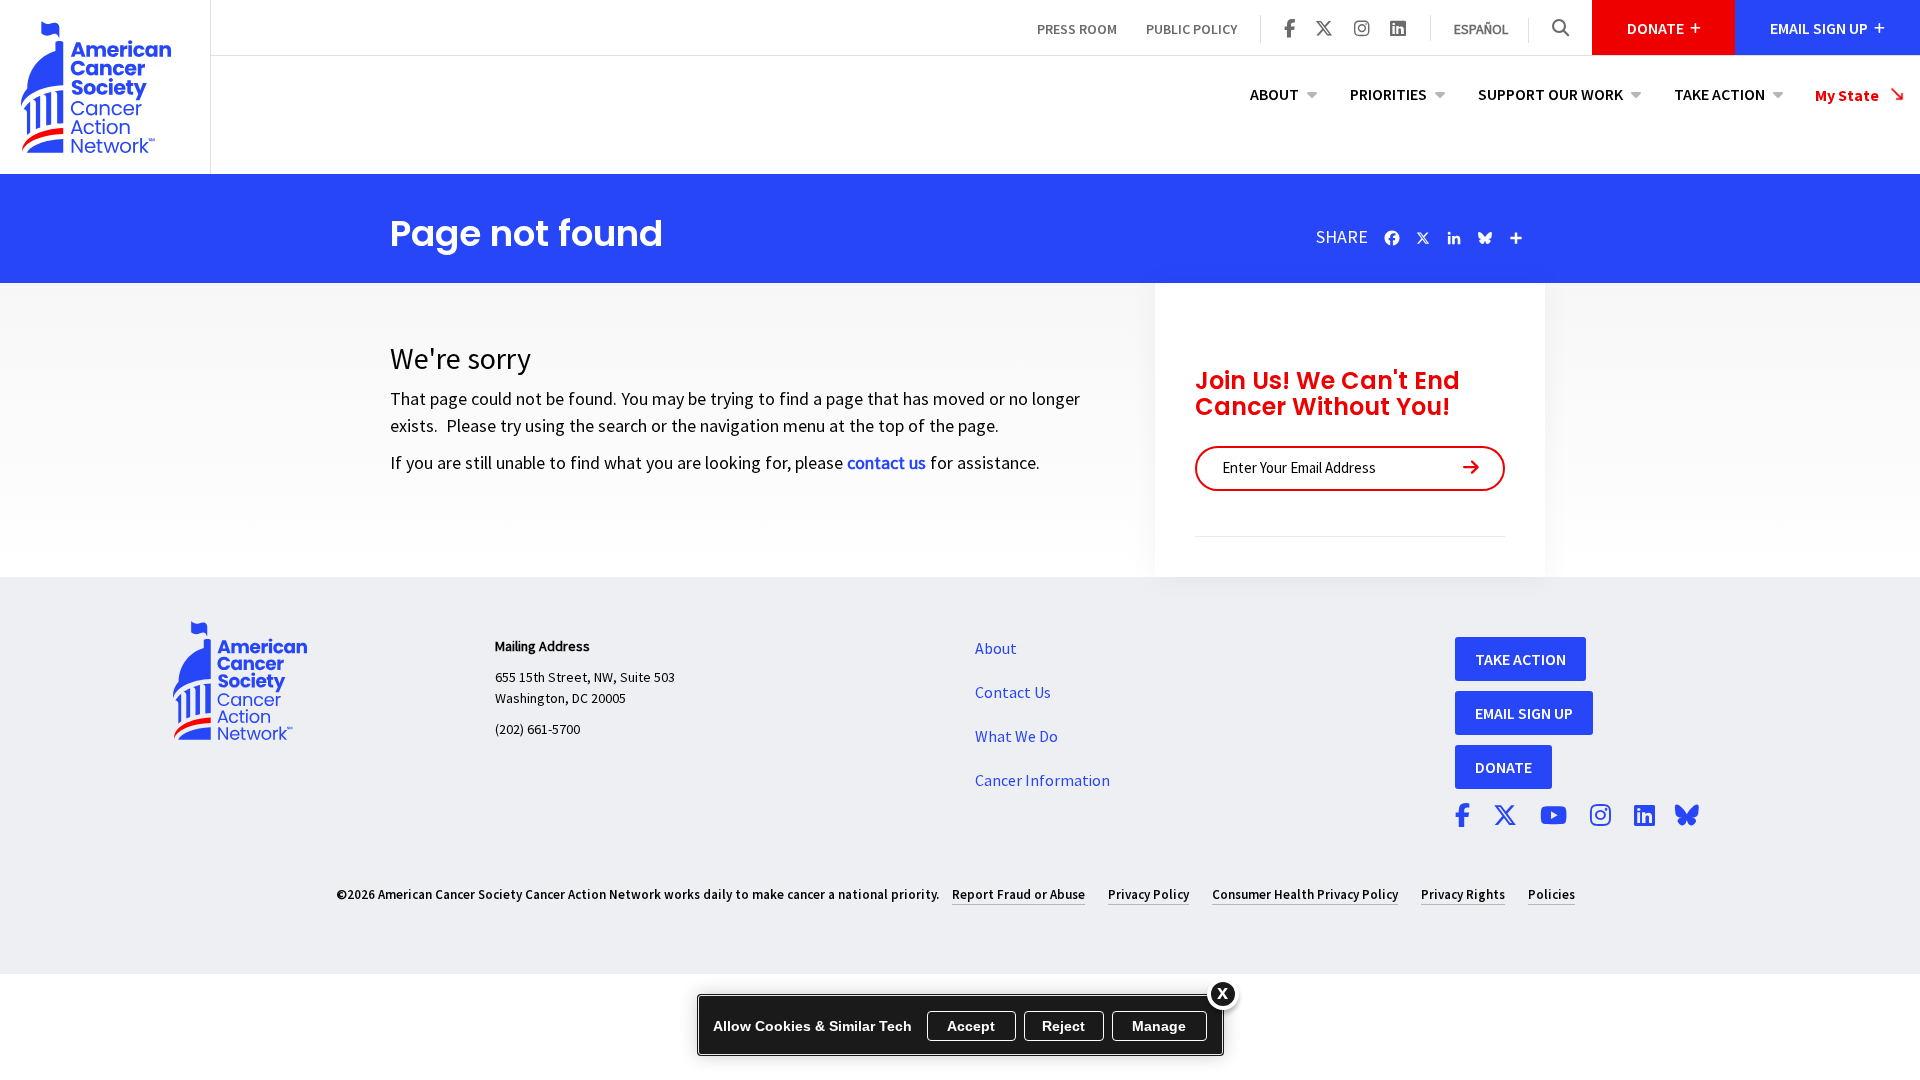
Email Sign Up (1524, 713)
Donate (1503, 767)
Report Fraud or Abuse (1018, 894)
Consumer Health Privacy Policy (1305, 894)
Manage (1159, 1026)
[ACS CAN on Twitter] (1324, 30)
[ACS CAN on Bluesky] (1687, 817)
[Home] (105, 87)
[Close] (1223, 994)
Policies (1551, 894)
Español (1481, 30)
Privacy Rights (1463, 894)
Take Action (1719, 94)
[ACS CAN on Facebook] (1289, 30)
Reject (1064, 1026)
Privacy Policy (1148, 894)
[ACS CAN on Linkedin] (1398, 30)
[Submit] (1471, 468)
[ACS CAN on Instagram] (1362, 30)
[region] (960, 1025)
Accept (971, 1026)
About (1274, 94)
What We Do (1016, 737)
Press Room (1077, 29)
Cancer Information (1042, 781)
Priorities (1388, 94)
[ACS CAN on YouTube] (1553, 817)
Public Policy (1191, 29)
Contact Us (1013, 693)
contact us (886, 463)
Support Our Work (1550, 94)
